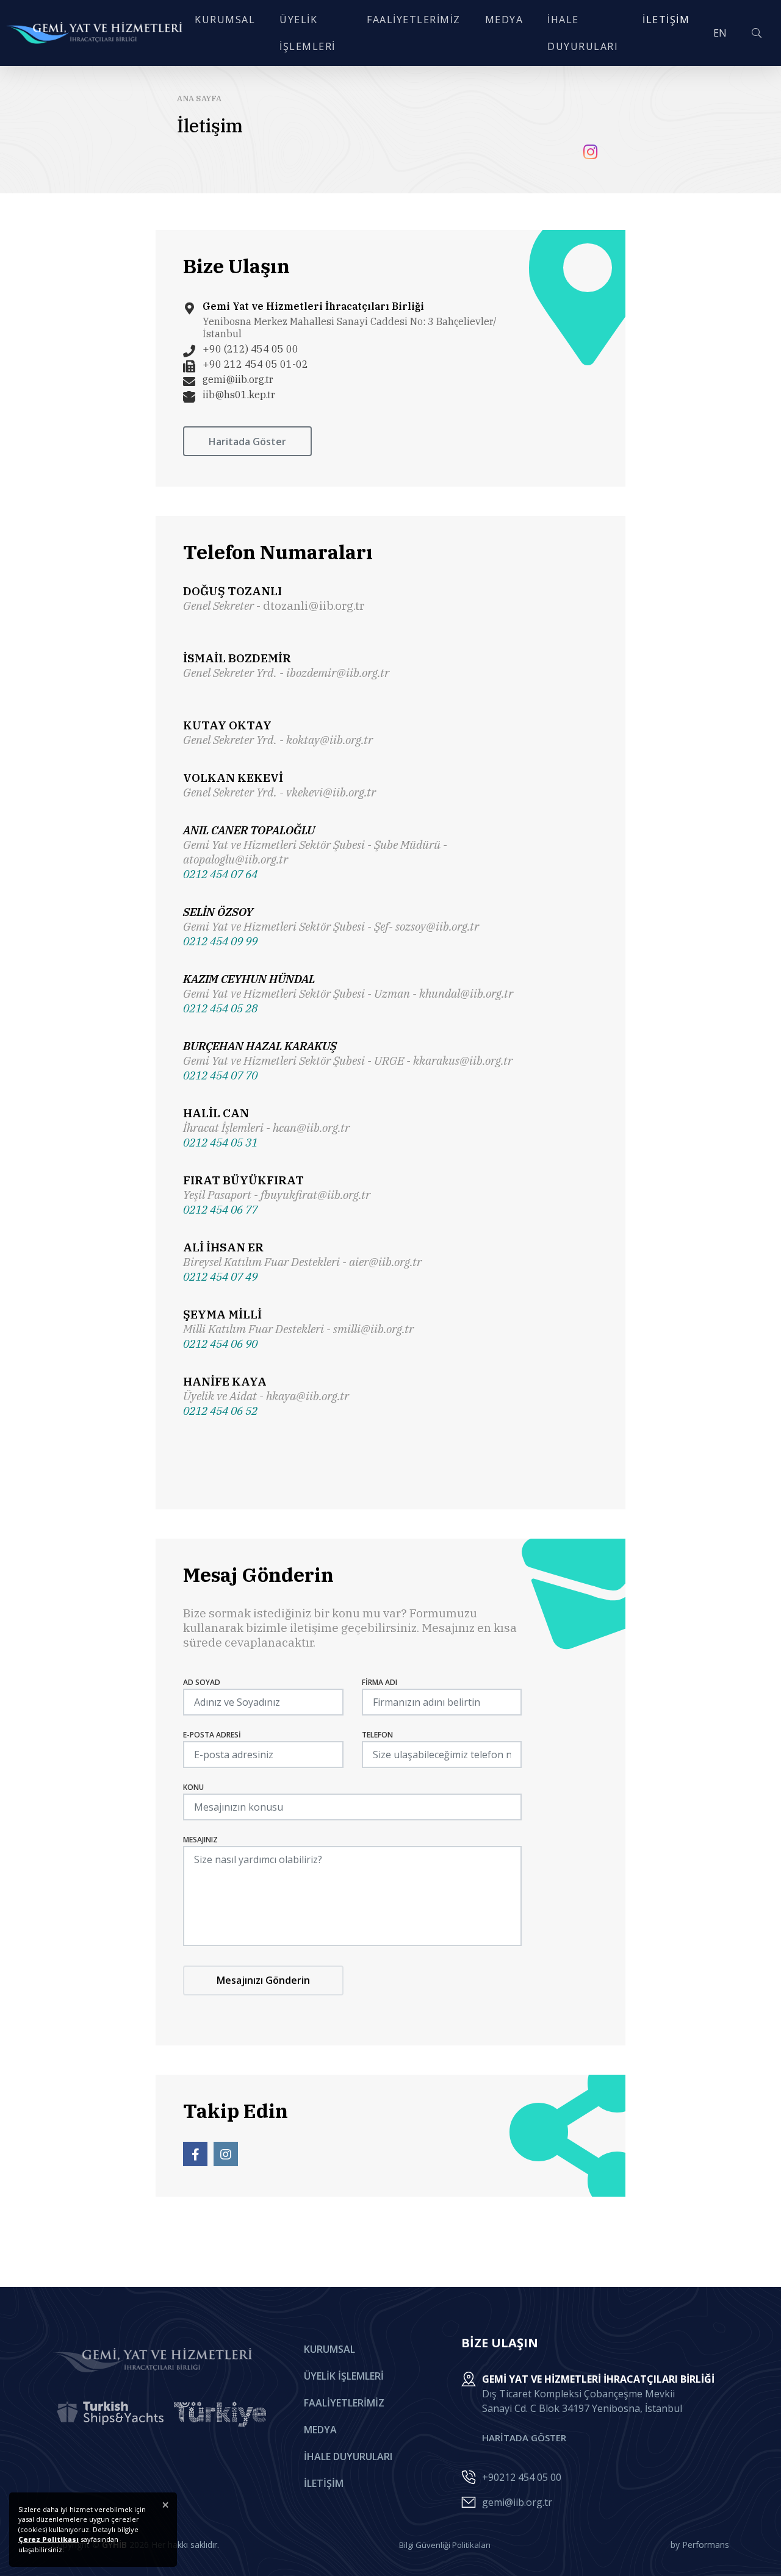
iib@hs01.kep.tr (239, 395)
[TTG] (220, 2414)
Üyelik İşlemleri (344, 2376)
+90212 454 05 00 (522, 2477)
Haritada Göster (247, 442)
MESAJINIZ (200, 1840)
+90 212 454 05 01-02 (255, 364)
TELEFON (377, 1735)
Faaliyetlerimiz (344, 2403)
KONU (193, 1787)
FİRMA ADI (380, 1683)
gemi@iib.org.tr (238, 379)
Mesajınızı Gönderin (263, 1980)
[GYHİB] (94, 33)
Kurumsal (329, 2349)
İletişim (324, 2483)
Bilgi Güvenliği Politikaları (445, 2545)
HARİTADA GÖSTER (524, 2438)
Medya (320, 2430)
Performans (706, 2545)
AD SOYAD (202, 1683)
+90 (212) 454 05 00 (250, 349)
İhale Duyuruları (348, 2456)
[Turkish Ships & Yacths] (110, 2414)
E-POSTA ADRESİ (212, 1735)
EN (720, 33)
